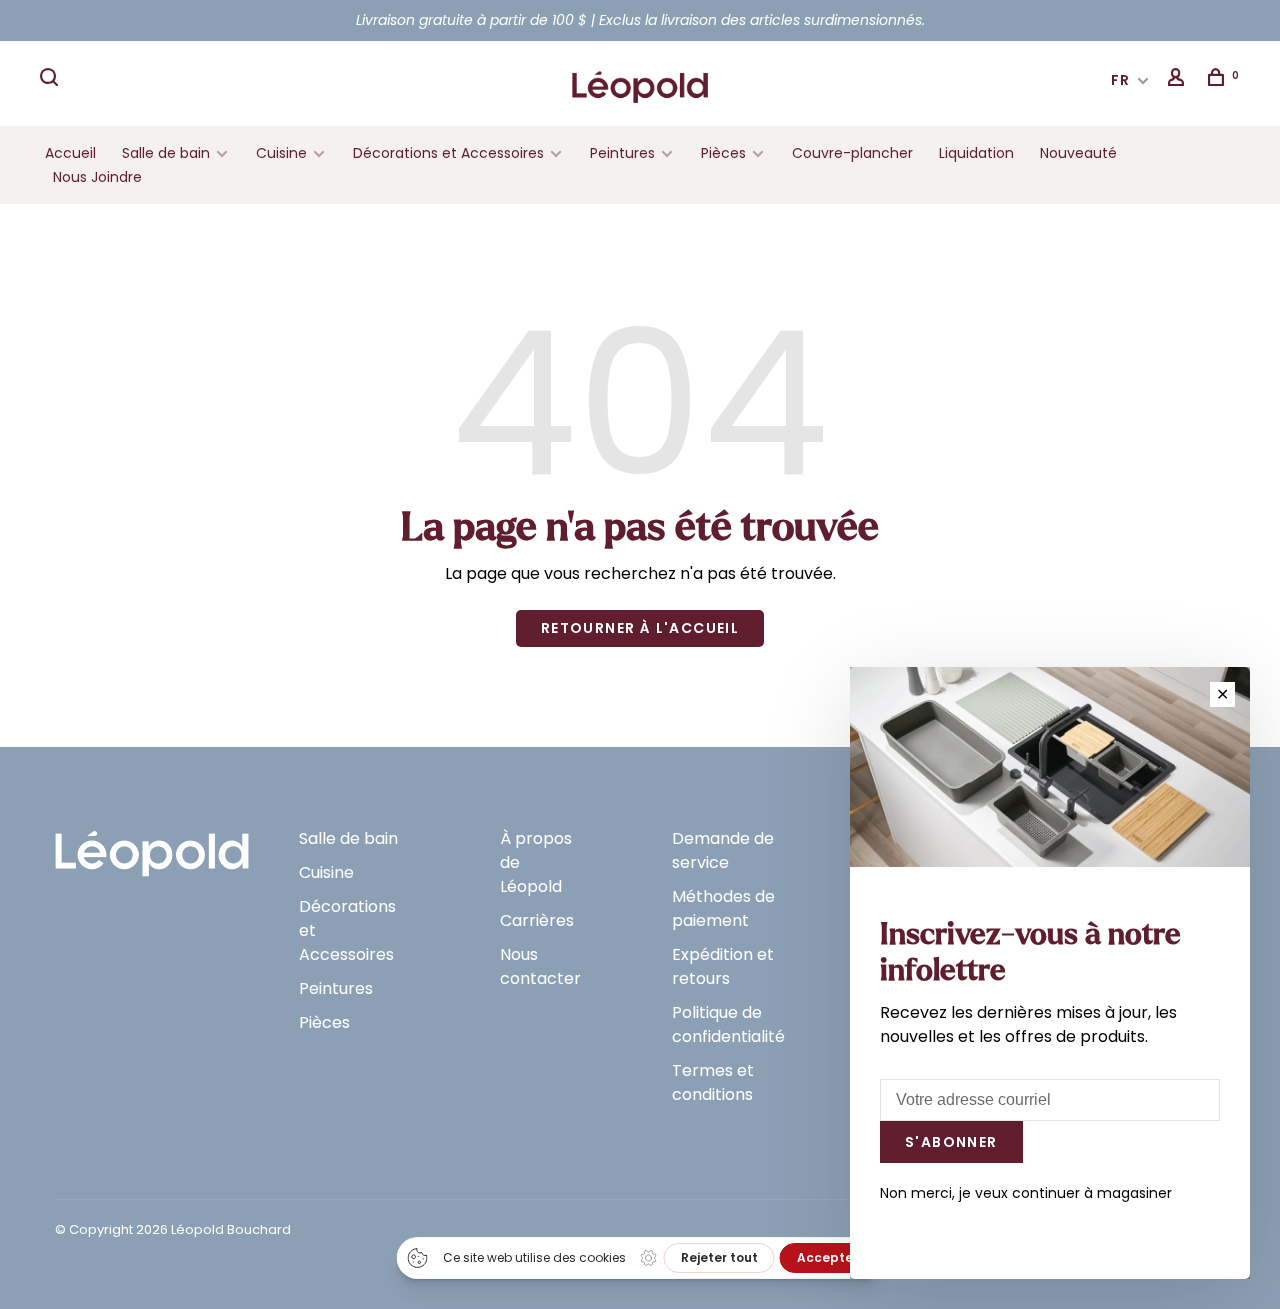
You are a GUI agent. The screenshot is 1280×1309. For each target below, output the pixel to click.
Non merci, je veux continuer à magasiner (1026, 1193)
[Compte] (1179, 80)
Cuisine (281, 153)
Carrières (537, 920)
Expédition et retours (723, 966)
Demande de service (723, 850)
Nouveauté (1078, 153)
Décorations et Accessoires (448, 153)
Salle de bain (166, 153)
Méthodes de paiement (723, 908)
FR (1121, 80)
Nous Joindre (97, 177)
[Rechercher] (52, 80)
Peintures (622, 153)
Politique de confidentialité (728, 1024)
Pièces (725, 153)
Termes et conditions (713, 1082)
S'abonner (951, 1142)
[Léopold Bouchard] (152, 844)
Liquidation (976, 153)
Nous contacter (540, 966)
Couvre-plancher (852, 153)
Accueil (70, 153)
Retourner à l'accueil (640, 628)
